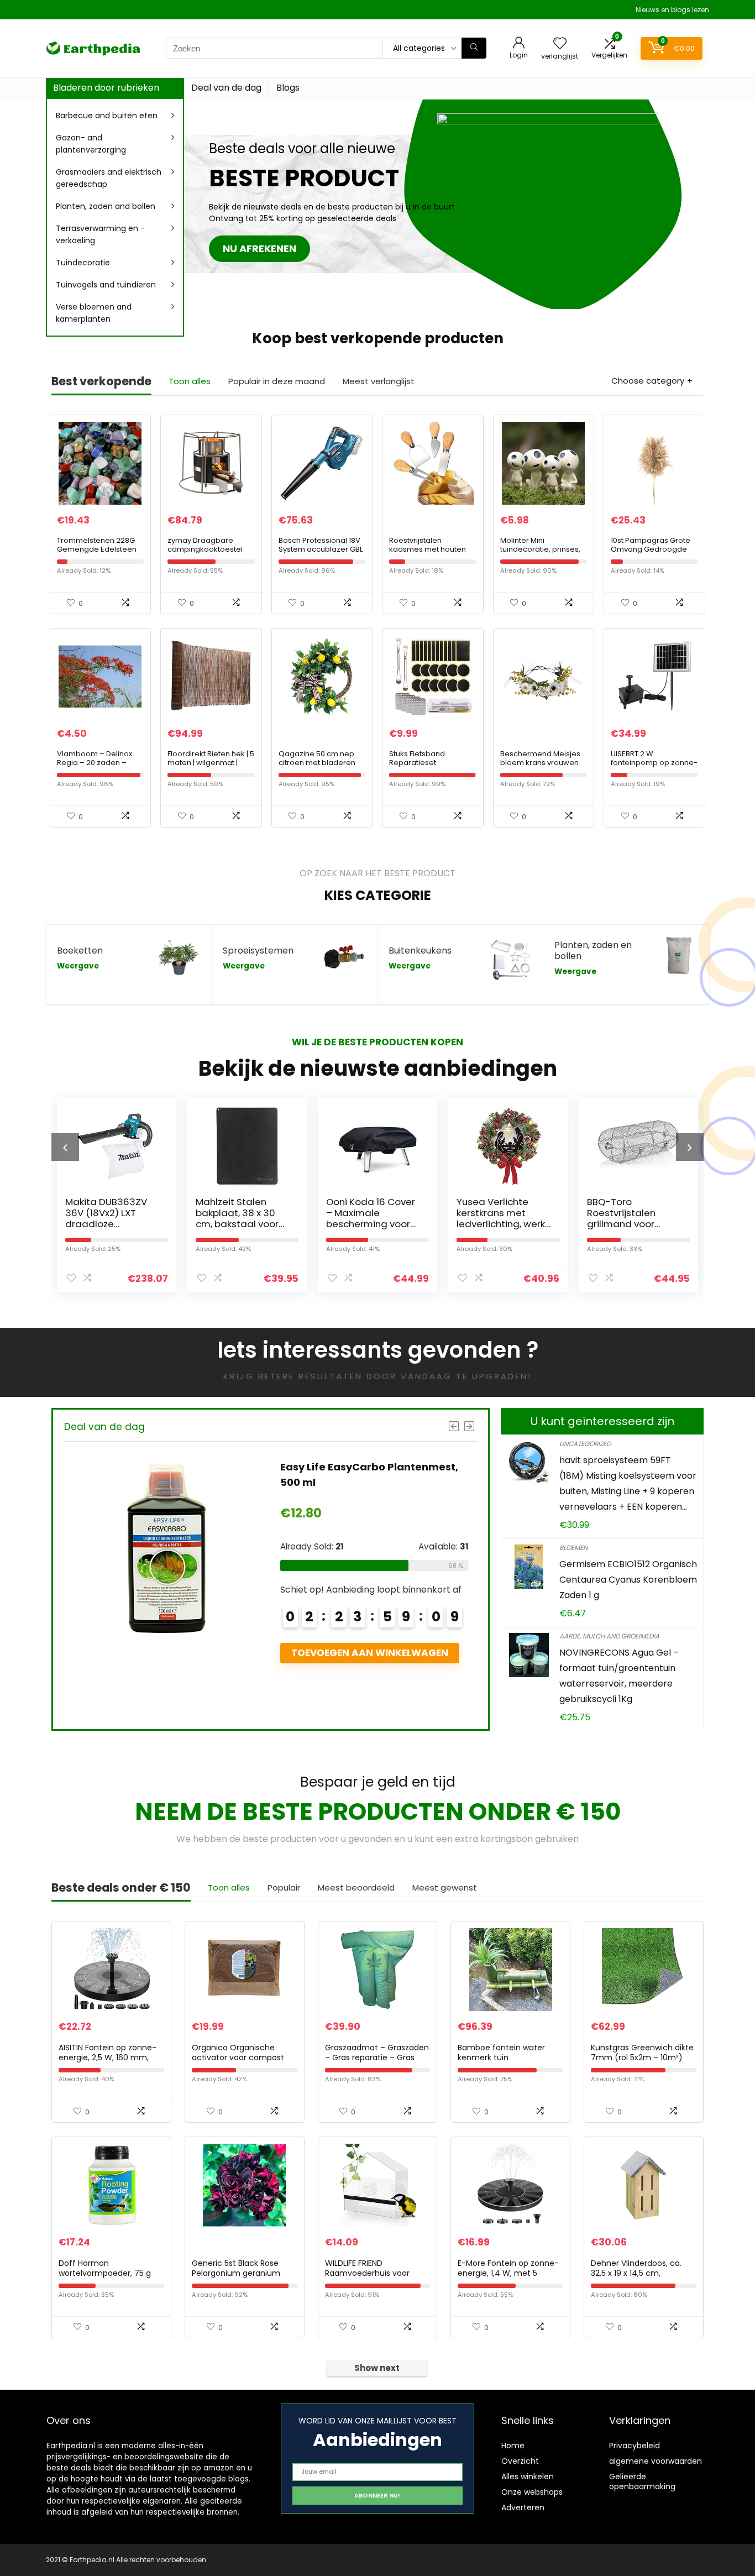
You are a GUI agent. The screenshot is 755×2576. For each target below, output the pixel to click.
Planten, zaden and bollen (106, 206)
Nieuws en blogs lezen (672, 10)
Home (513, 2446)
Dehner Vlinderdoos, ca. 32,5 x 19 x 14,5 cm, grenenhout (636, 2273)
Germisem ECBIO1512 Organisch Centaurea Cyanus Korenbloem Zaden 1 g (628, 1580)
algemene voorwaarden (656, 2461)
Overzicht (520, 2461)
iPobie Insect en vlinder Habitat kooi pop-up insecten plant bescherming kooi (633, 1224)
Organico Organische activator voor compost (238, 2053)
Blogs (288, 88)
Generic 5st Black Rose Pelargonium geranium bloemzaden (236, 2273)
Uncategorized (585, 1444)
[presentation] (65, 1147)
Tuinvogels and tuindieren (106, 285)
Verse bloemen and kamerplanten (94, 313)
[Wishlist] (560, 44)
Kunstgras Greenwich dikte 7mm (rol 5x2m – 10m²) (642, 2053)
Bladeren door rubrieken (106, 88)
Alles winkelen (528, 2476)
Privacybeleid (635, 2446)
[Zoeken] (474, 48)
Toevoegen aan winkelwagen (383, 1684)
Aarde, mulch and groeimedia (609, 1636)
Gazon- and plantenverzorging (91, 144)
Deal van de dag (226, 88)
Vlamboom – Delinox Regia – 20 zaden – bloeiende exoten (95, 763)
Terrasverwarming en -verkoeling (100, 234)
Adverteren (523, 2507)
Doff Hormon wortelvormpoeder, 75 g (105, 2268)
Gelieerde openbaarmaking (642, 2481)
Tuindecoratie (83, 263)
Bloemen (573, 1548)
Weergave (78, 966)
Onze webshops (532, 2492)
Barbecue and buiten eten (107, 116)
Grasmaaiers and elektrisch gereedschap (109, 178)
